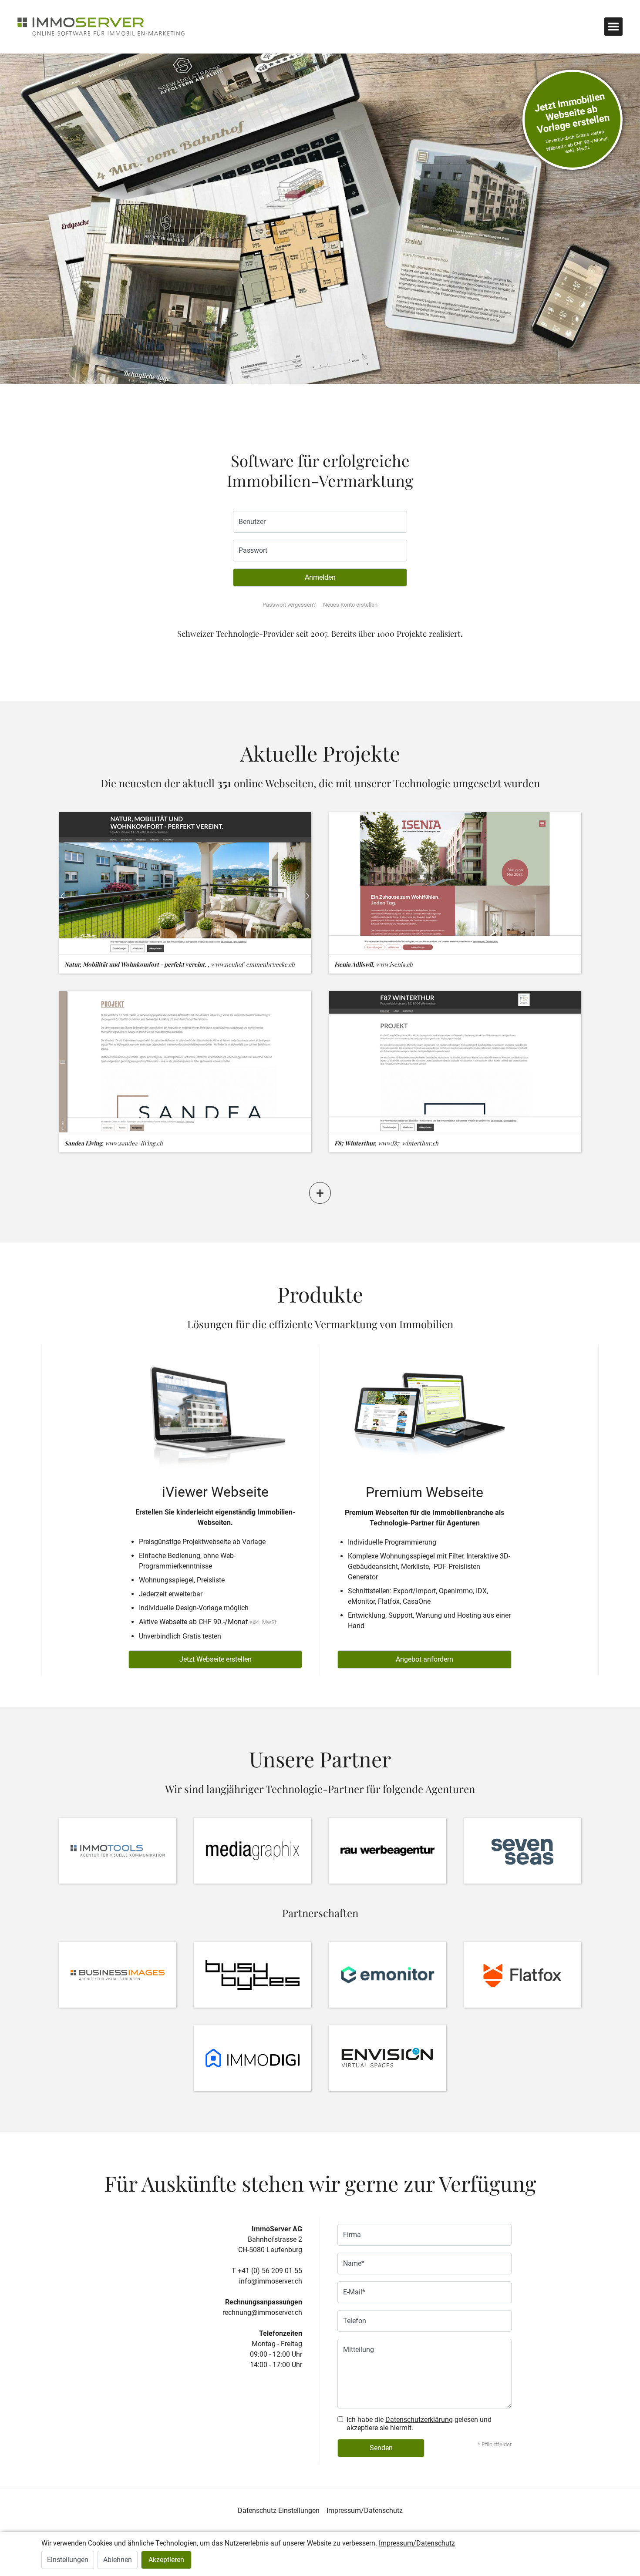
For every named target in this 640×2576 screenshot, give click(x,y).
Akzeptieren (166, 2560)
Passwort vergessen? (289, 605)
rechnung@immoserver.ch (262, 2312)
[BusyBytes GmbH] (253, 1975)
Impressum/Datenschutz (365, 2511)
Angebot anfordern (424, 1659)
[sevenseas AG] (522, 1851)
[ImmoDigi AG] (253, 2058)
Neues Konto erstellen (350, 605)
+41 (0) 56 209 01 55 (270, 2271)
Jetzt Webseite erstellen (216, 1659)
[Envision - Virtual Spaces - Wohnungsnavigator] (387, 2058)
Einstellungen (68, 2560)
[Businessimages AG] (118, 1975)
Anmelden (320, 577)
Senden (381, 2448)
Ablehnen (118, 2560)
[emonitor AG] (387, 1975)
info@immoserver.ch (271, 2281)
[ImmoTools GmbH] (118, 1851)
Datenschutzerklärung (419, 2420)
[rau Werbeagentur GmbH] (387, 1851)
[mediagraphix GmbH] (253, 1851)
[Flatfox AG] (522, 1975)
